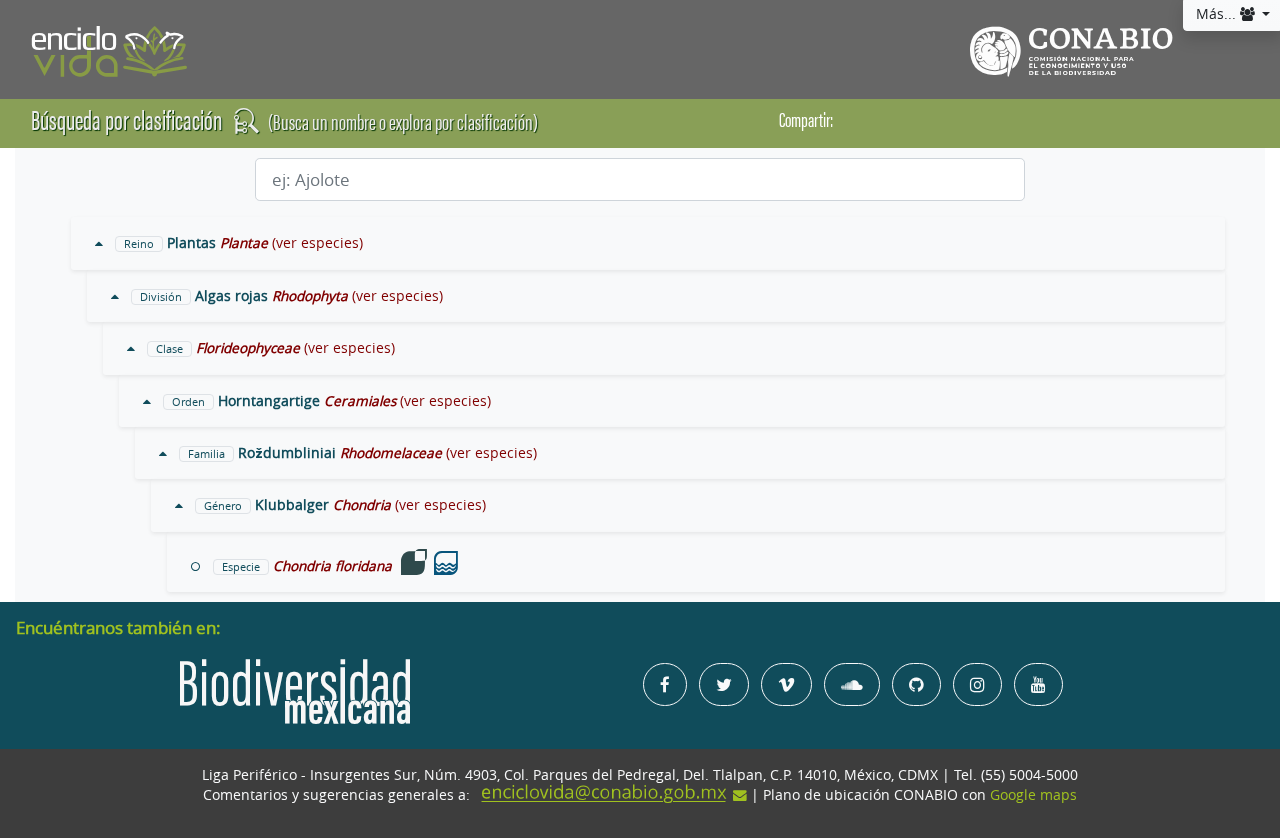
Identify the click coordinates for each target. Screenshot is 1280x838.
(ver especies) (317, 243)
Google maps (1033, 795)
